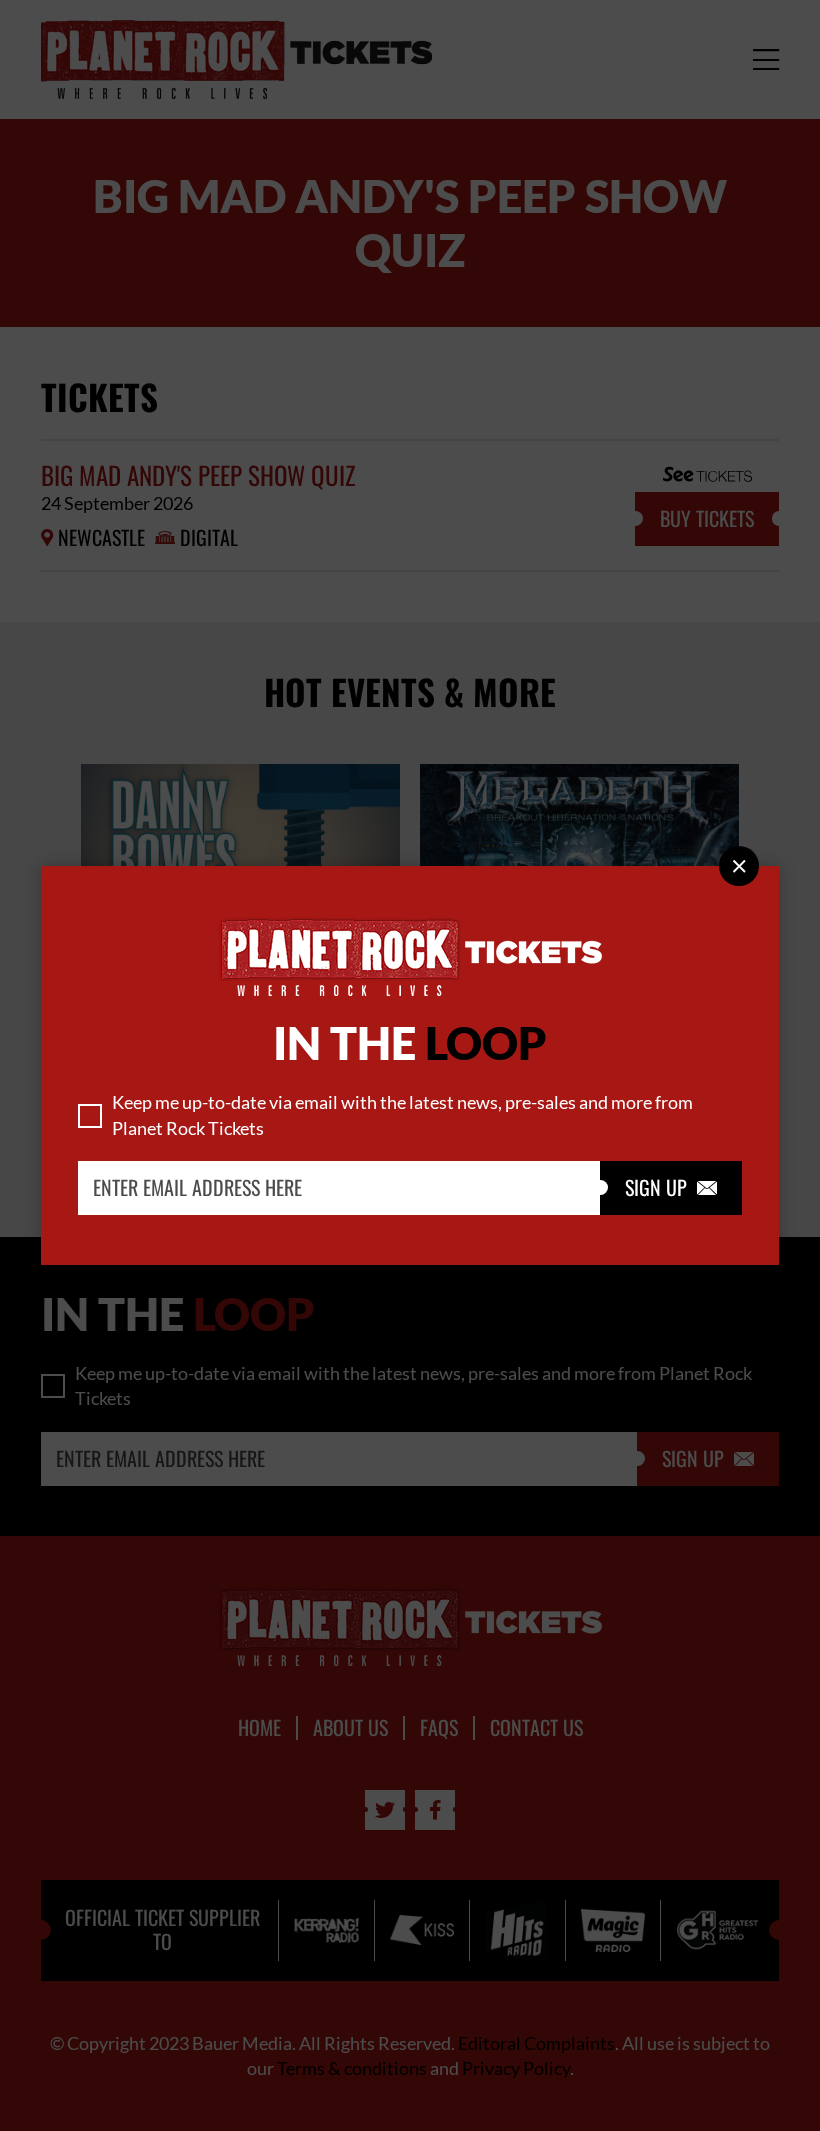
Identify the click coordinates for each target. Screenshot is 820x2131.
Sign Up (671, 1188)
